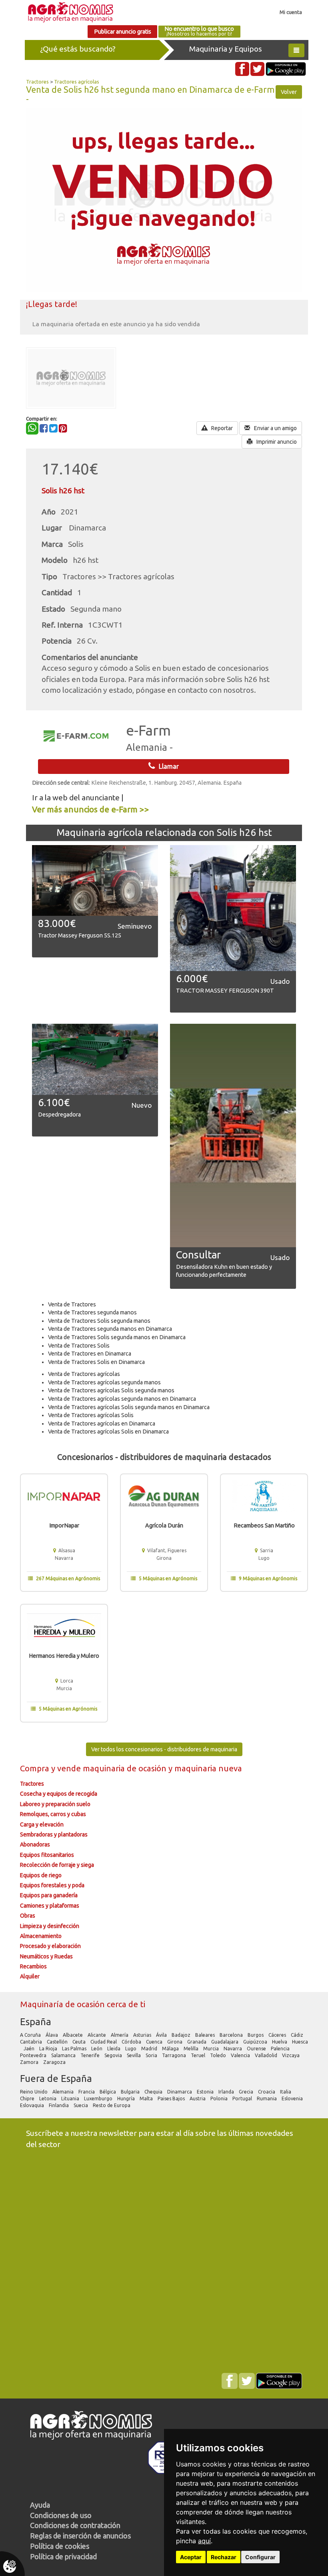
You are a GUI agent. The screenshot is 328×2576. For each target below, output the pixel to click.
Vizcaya (291, 2055)
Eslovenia (293, 2098)
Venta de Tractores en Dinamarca (90, 1354)
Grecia (247, 2092)
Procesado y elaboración (50, 1946)
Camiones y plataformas (50, 1906)
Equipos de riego (41, 1875)
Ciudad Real (104, 2042)
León (97, 2049)
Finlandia (59, 2105)
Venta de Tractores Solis (79, 1346)
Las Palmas (75, 2049)
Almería (120, 2035)
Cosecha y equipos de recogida (59, 1794)
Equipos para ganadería (49, 1895)
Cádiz (298, 2035)
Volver (289, 92)
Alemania (64, 2092)
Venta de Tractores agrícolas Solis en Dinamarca (108, 1432)
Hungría (127, 2098)
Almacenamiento (41, 1936)
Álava (52, 2035)
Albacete (73, 2035)
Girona (175, 2042)
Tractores (37, 82)
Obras (28, 1916)
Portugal (243, 2098)
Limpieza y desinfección (50, 1926)
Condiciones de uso (61, 2515)
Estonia (206, 2092)
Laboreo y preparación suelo (55, 1804)
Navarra (233, 2049)
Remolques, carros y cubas (53, 1814)
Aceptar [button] (191, 2557)
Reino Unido (34, 2092)
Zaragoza (55, 2062)
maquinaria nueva (208, 1768)
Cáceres (278, 2035)
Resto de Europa (112, 2105)
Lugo (131, 2049)
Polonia (220, 2098)
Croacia (267, 2092)
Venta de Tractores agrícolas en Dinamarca (102, 1424)
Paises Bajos (172, 2098)
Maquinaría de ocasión (63, 2004)
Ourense (257, 2049)
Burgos (256, 2035)
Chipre (28, 2098)
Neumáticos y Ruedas (46, 1956)
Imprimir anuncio (276, 442)
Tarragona (175, 2055)
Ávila (162, 2035)
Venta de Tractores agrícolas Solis (91, 1415)
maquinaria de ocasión (126, 1768)
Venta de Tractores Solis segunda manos (99, 1321)
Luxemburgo (99, 2098)
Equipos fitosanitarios (47, 1855)
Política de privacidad (63, 2556)
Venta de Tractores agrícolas (84, 1374)
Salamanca (64, 2055)
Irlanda (227, 2092)
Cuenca (155, 2042)
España (36, 2022)
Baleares (206, 2035)
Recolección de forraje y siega (57, 1865)
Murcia (212, 2049)
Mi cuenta (291, 12)
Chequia (154, 2092)
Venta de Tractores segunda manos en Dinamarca (110, 1329)
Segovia (114, 2055)
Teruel (199, 2055)
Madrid (150, 2049)
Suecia (81, 2105)
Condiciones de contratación (75, 2525)
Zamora (30, 2062)
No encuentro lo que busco (199, 31)
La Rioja (49, 2049)
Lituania (71, 2098)
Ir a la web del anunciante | (78, 798)
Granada (197, 2042)
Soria (152, 2055)
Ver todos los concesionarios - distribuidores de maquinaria (164, 1749)
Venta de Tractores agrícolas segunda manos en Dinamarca (122, 1399)
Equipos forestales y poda (52, 1885)
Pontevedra (34, 2055)
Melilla (192, 2049)
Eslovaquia (33, 2105)
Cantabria (32, 2042)
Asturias (143, 2035)
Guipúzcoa (256, 2042)
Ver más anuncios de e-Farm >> (91, 809)
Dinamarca (180, 2092)
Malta (147, 2098)
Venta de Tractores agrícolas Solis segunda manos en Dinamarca (129, 1407)
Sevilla (134, 2055)
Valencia (241, 2055)
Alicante (97, 2035)
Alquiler (30, 1976)
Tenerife (91, 2055)
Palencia (281, 2049)
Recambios (33, 1966)
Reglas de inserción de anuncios (80, 2536)
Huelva (280, 2042)
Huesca (300, 2042)
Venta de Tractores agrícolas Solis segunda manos (111, 1390)
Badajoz (182, 2035)
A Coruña (31, 2035)
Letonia (48, 2098)
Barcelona (232, 2035)
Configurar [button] (260, 2557)
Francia (87, 2092)
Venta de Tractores (72, 1304)
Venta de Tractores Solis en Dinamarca (96, 1362)
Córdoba (132, 2042)
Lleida (114, 2049)
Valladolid (267, 2055)
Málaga (171, 2049)
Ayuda (40, 2505)
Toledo (219, 2055)
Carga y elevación (42, 1824)
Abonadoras (35, 1844)
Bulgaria (131, 2092)
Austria (198, 2098)
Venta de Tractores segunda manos (92, 1312)
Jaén (30, 2049)
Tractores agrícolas (77, 82)
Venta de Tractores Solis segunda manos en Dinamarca (117, 1337)
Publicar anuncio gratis (123, 32)
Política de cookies (60, 2546)
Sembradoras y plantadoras (54, 1834)
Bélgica (108, 2092)
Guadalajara (225, 2042)
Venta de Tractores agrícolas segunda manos (104, 1382)
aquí (204, 2541)
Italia (286, 2092)
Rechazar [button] (224, 2557)
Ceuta (80, 2042)
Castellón (58, 2042)
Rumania (267, 2098)
